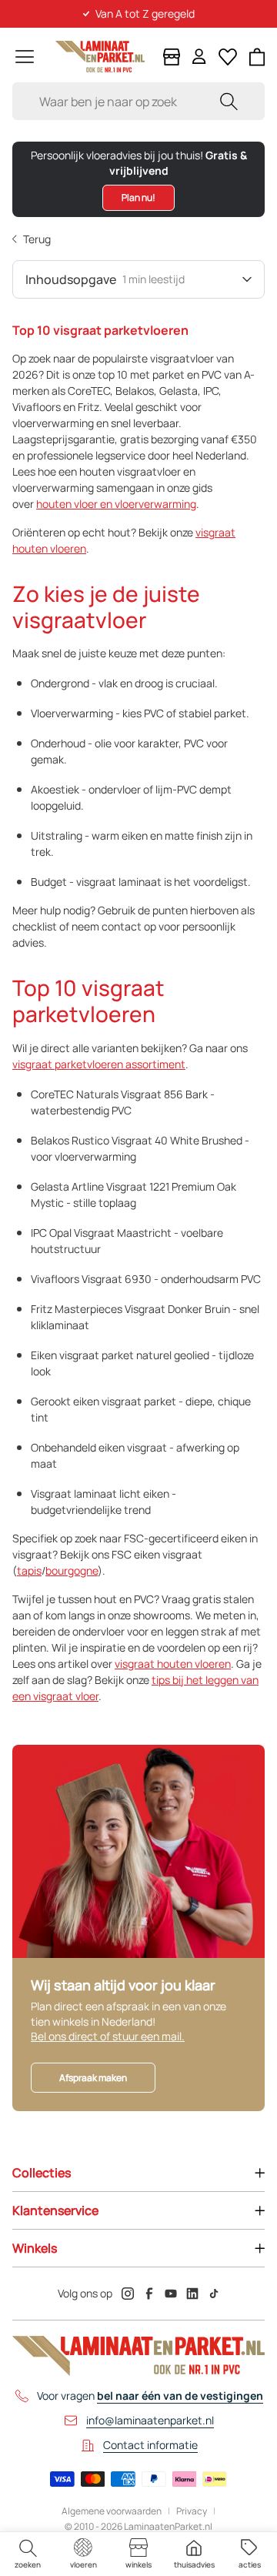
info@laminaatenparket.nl (150, 2420)
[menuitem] (28, 2554)
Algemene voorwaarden (112, 2511)
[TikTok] (214, 2294)
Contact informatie (150, 2445)
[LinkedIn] (192, 2294)
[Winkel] (172, 57)
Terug (37, 239)
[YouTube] (171, 2294)
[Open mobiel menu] (25, 57)
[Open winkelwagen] (257, 57)
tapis (29, 1570)
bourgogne (72, 1570)
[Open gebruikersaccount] (199, 57)
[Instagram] (128, 2294)
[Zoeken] (229, 101)
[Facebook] (149, 2294)
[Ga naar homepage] (100, 57)
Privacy (192, 2511)
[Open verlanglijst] (228, 57)
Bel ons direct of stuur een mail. (108, 2036)
